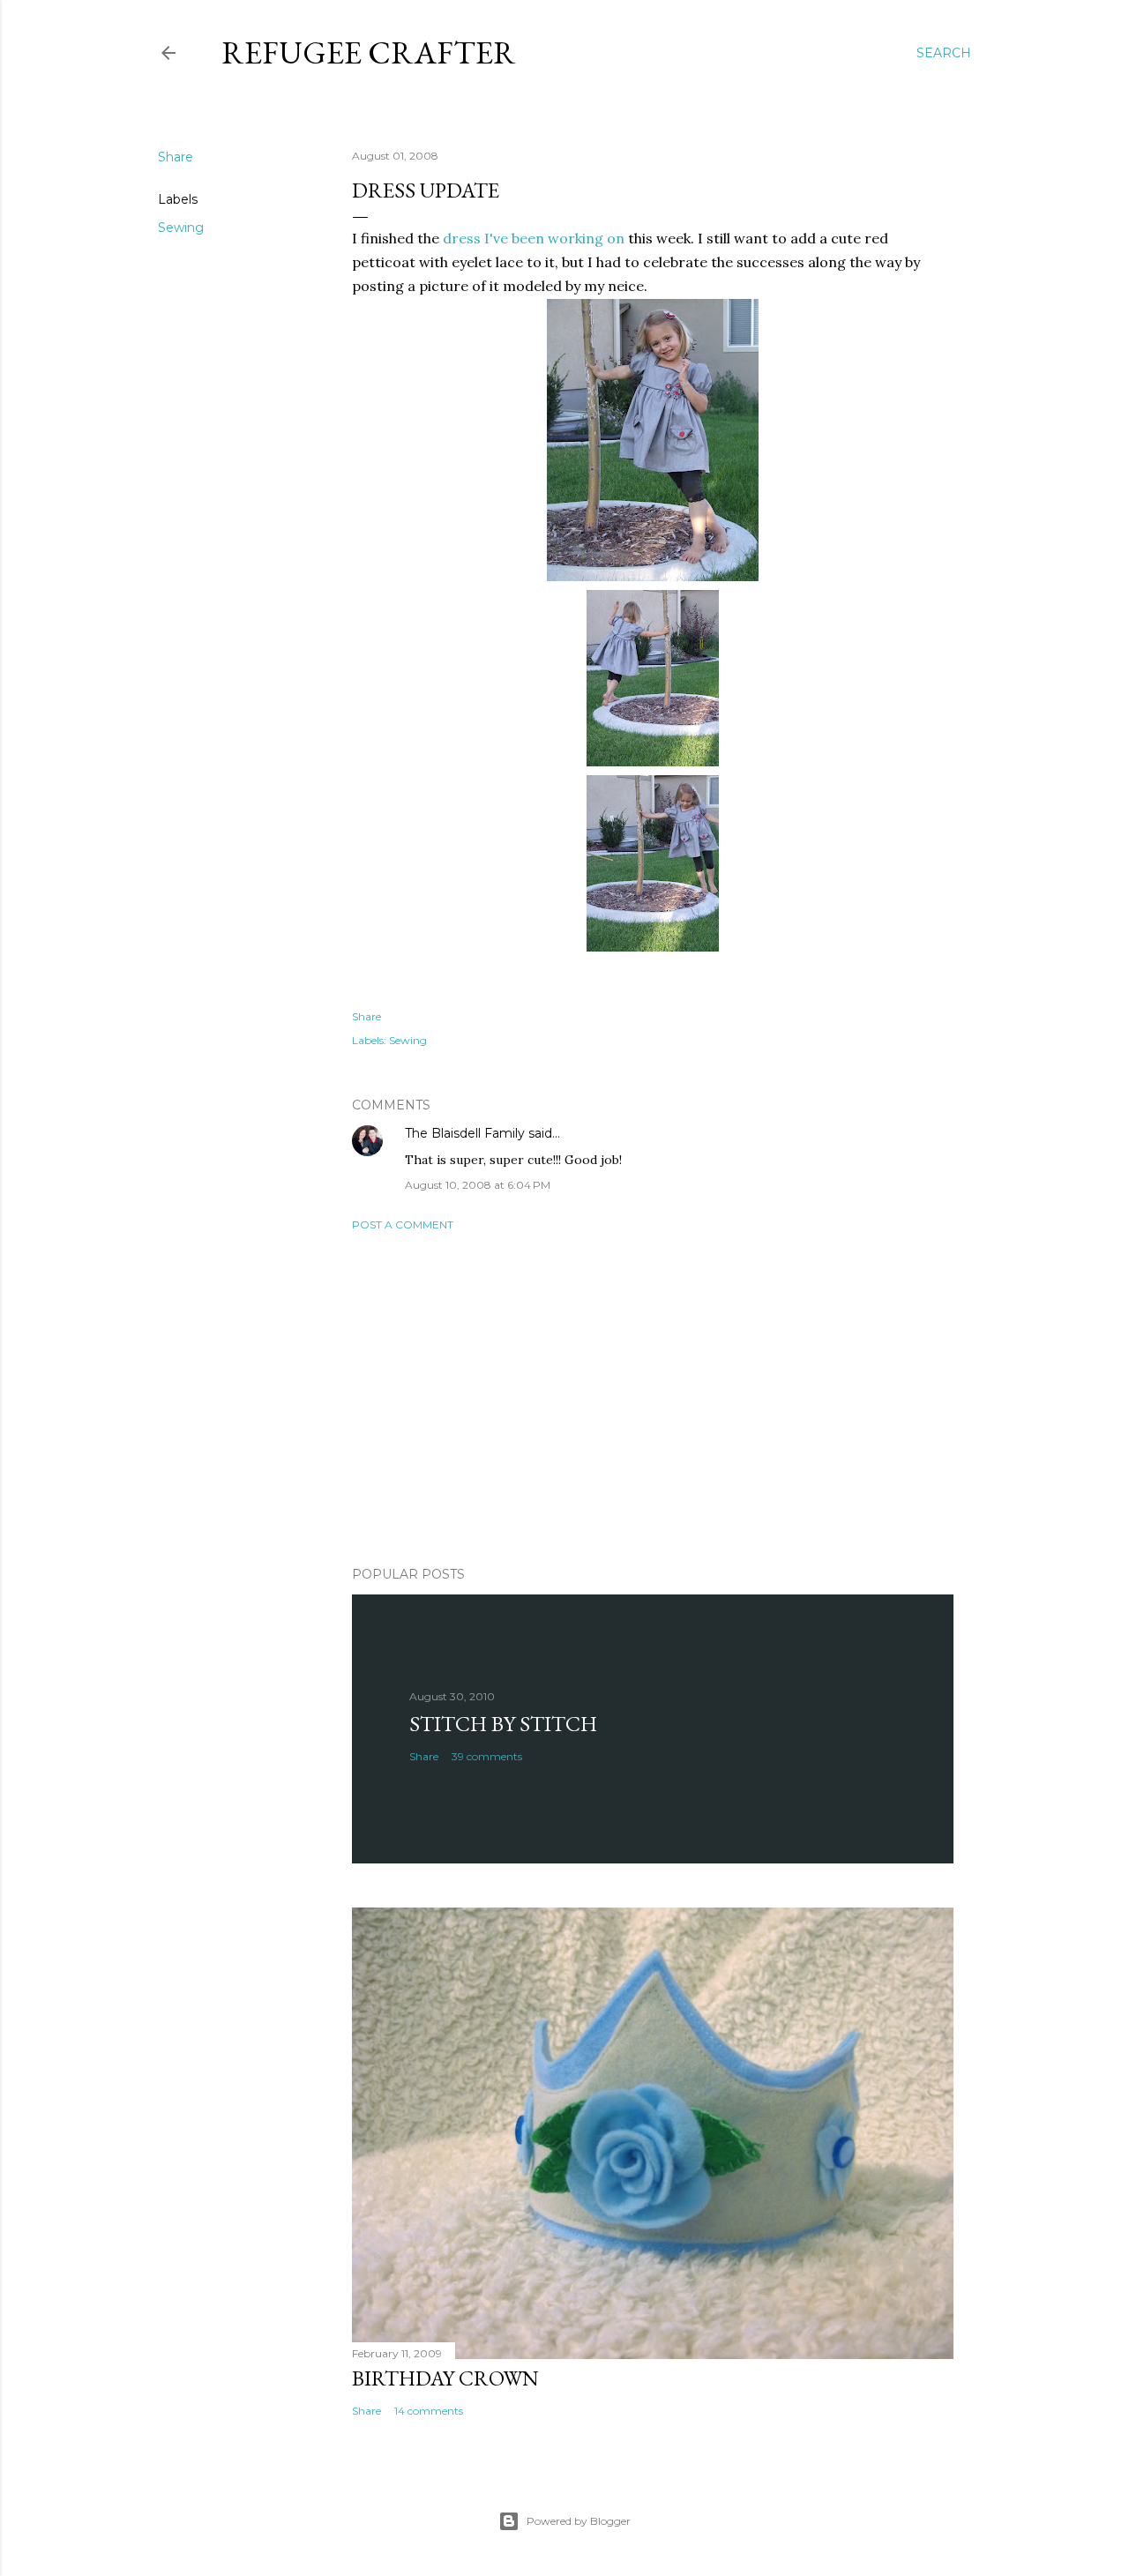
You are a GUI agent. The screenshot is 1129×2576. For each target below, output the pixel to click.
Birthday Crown (445, 2378)
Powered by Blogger (579, 2521)
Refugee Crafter (369, 52)
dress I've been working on (534, 238)
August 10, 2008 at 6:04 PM (478, 1185)
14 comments (429, 2411)
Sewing (181, 228)
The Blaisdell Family (465, 1133)
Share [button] (176, 157)
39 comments (487, 1756)
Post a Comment (403, 1225)
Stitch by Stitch (503, 1724)
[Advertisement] (653, 1399)
